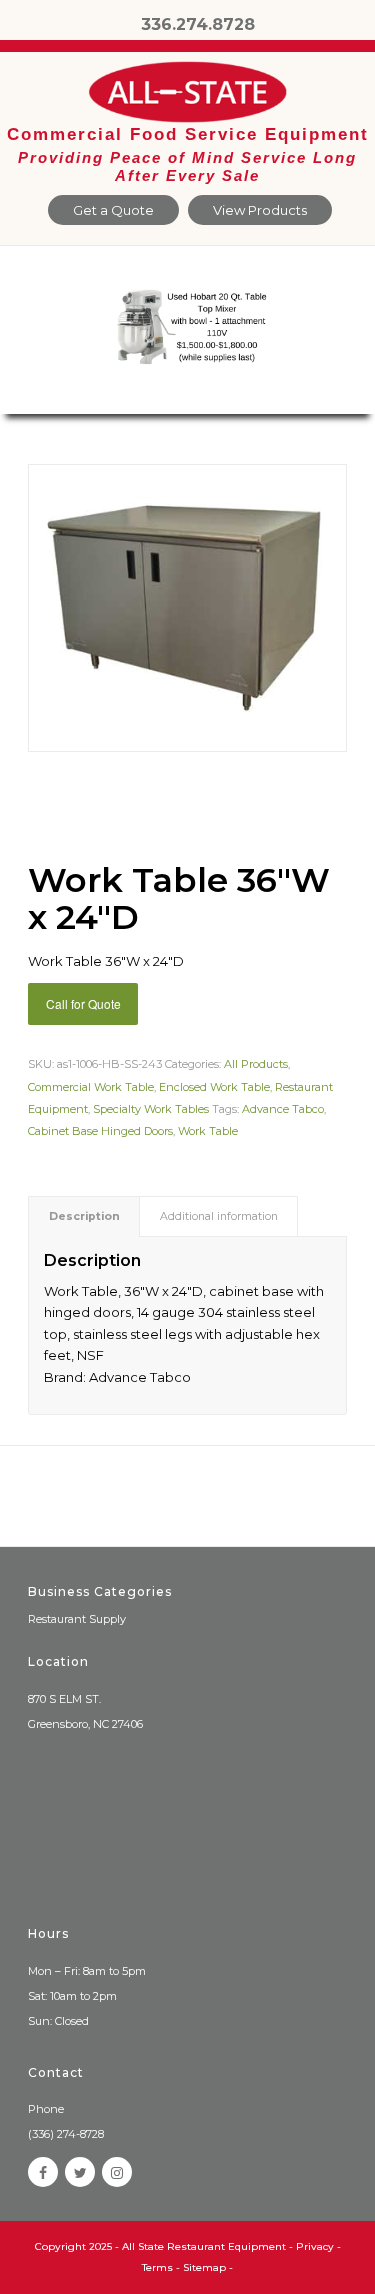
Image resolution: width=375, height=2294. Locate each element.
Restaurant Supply (77, 1619)
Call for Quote (83, 1003)
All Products (256, 1064)
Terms (157, 2267)
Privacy (315, 2246)
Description (84, 1216)
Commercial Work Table (91, 1087)
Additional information (219, 1216)
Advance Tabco (283, 1109)
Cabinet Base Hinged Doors (100, 1131)
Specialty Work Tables (151, 1109)
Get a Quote (113, 210)
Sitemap (204, 2267)
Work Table (208, 1131)
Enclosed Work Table (214, 1087)
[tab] (84, 1216)
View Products (260, 210)
